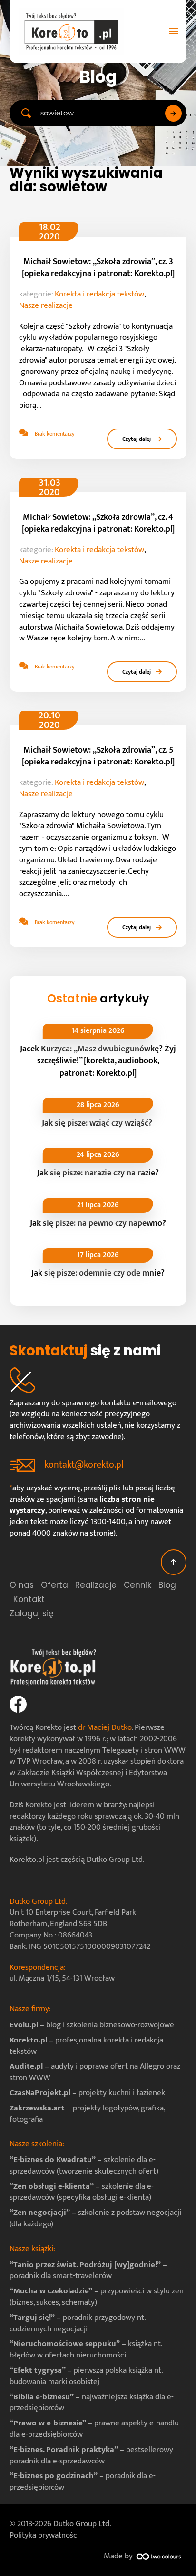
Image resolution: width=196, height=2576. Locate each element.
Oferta (54, 1585)
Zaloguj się (32, 1613)
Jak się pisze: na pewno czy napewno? (98, 1223)
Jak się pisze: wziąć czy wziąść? (98, 1123)
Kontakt (29, 1599)
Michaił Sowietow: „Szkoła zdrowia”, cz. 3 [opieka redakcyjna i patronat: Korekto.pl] (98, 268)
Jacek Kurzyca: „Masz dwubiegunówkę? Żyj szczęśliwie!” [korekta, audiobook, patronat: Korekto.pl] (98, 1061)
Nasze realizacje (46, 306)
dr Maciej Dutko (105, 1727)
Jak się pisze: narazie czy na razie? (98, 1173)
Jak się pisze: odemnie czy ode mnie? (98, 1273)
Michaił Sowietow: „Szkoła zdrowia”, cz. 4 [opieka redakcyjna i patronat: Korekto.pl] (98, 523)
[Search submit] (173, 113)
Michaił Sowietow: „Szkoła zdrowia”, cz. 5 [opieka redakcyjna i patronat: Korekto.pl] (98, 756)
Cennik (137, 1585)
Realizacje (96, 1585)
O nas (22, 1585)
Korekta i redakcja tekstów (99, 295)
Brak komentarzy (55, 434)
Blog (167, 1585)
